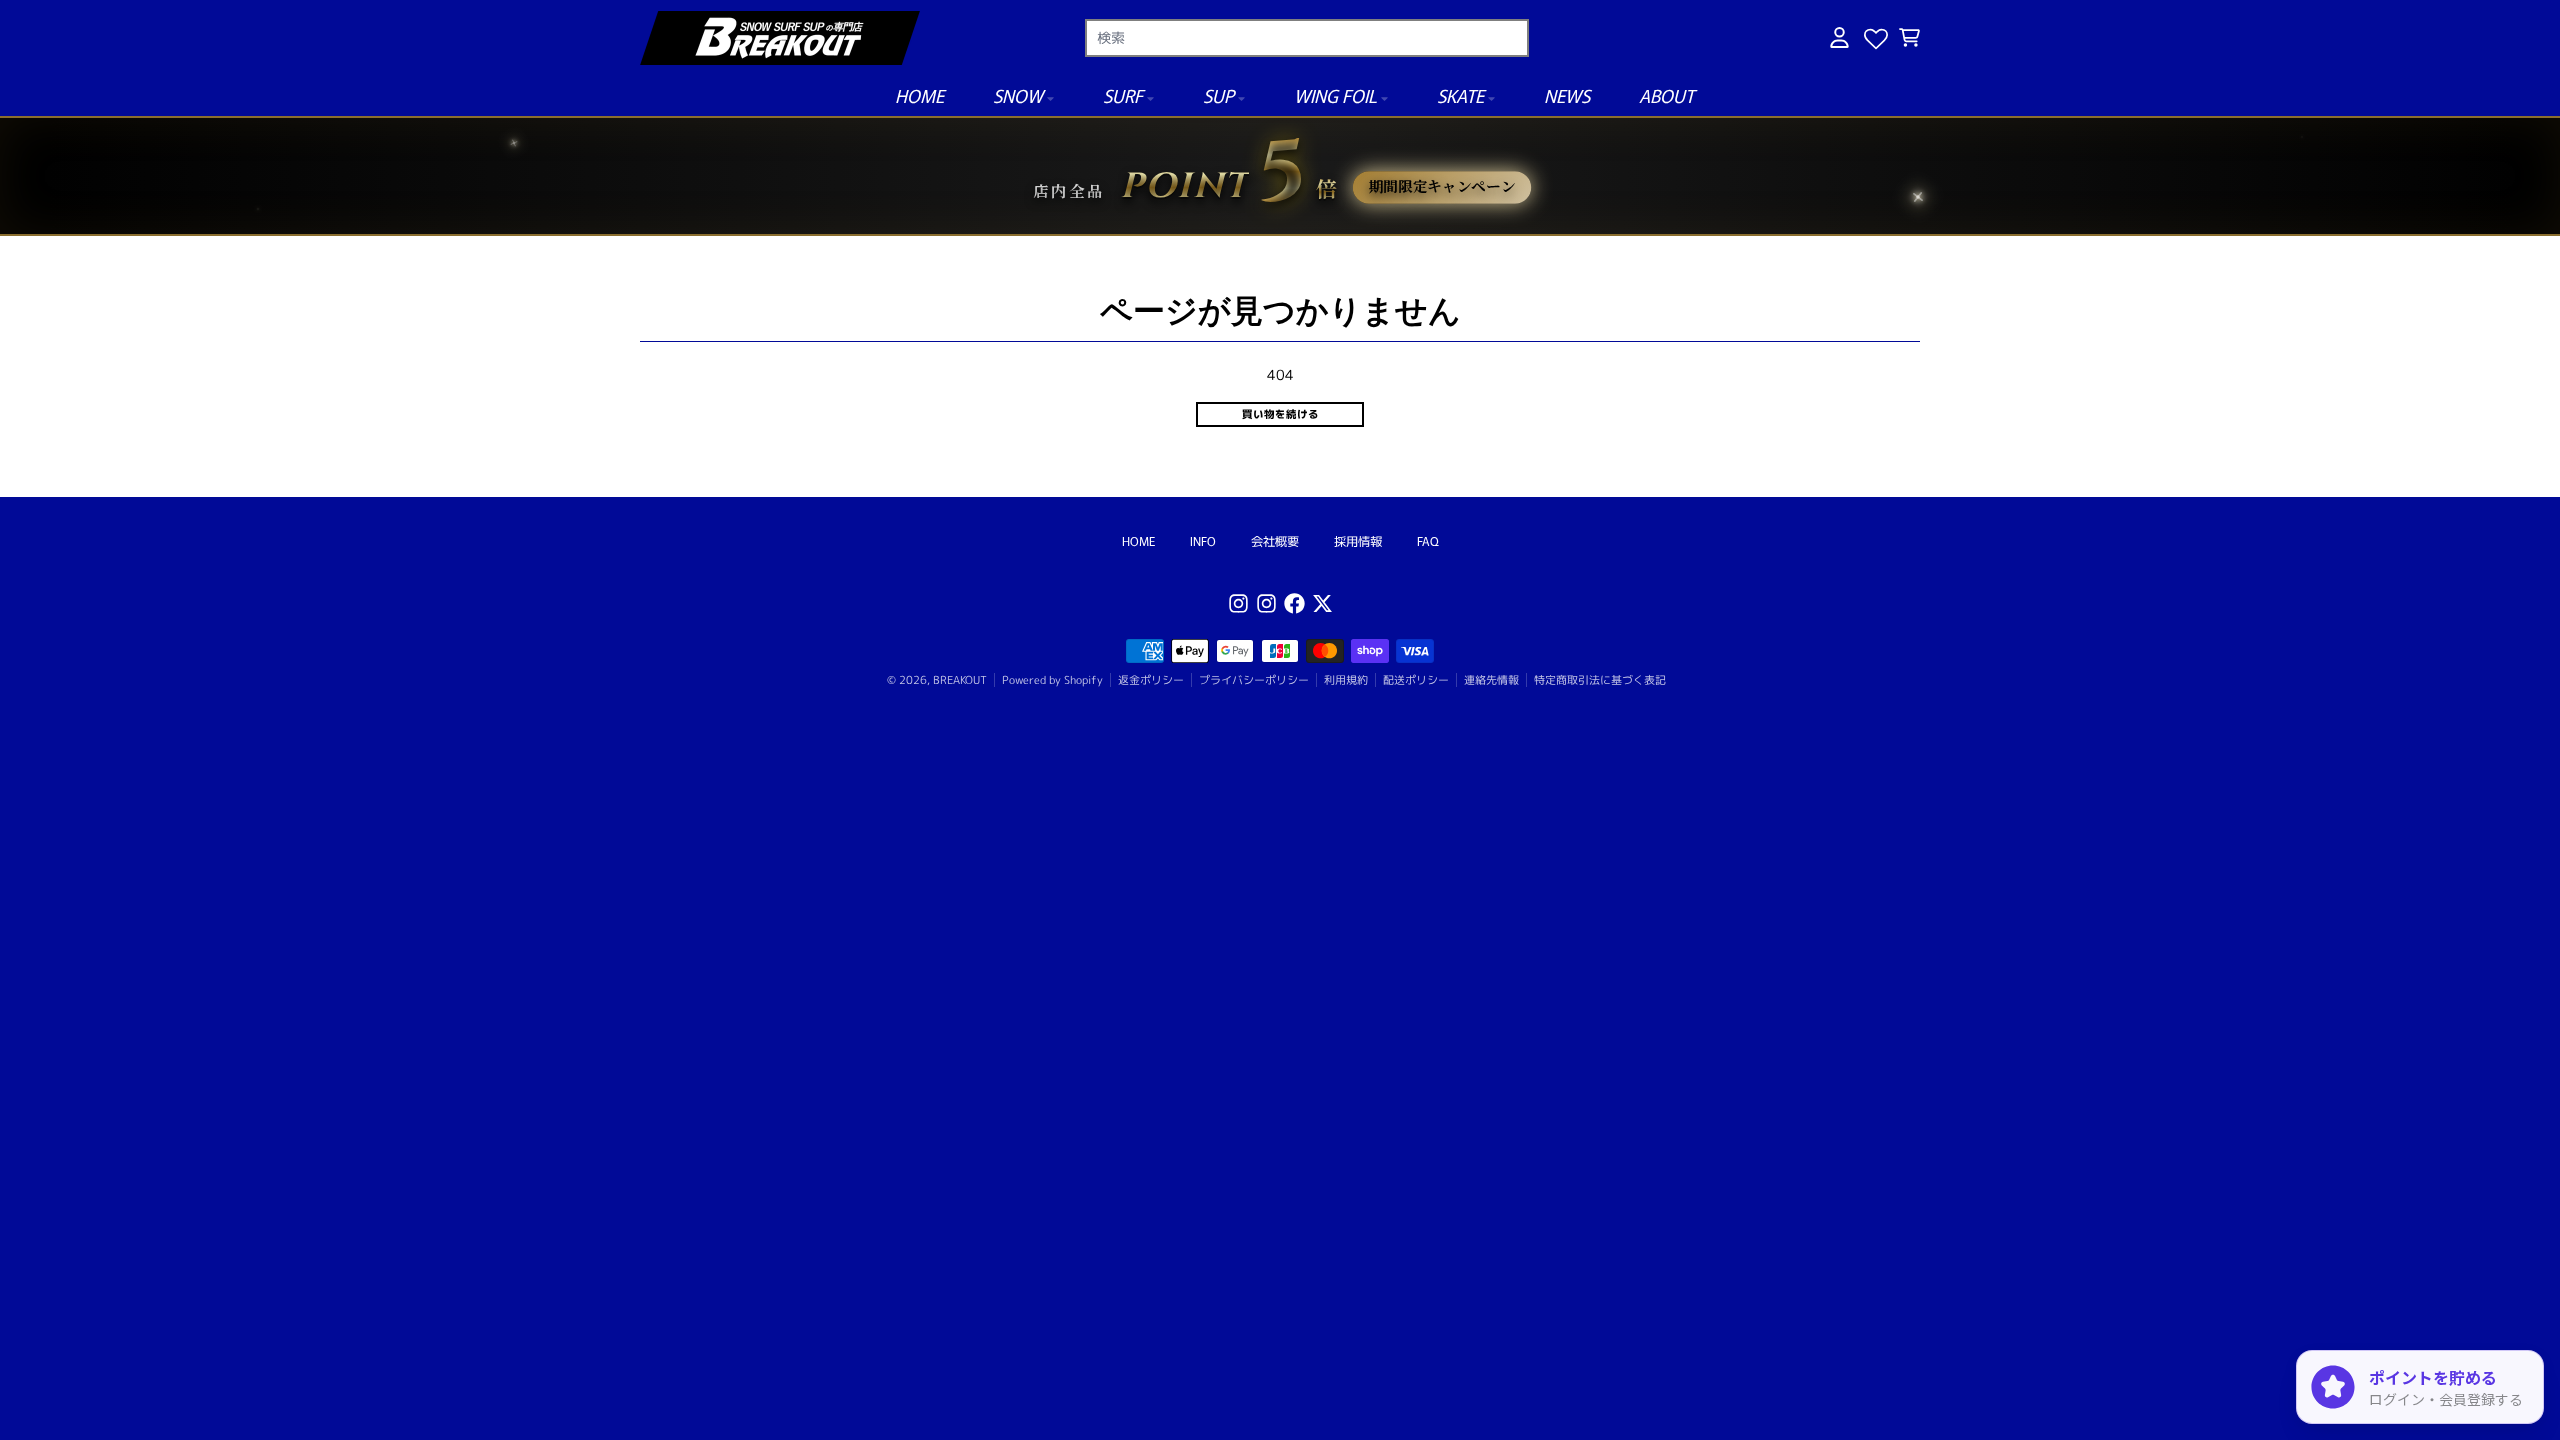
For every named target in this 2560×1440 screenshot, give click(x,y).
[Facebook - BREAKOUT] (1294, 603)
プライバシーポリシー (1254, 680)
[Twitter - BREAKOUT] (1322, 603)
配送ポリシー (1416, 680)
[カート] (1909, 37)
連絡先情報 (1491, 680)
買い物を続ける (1280, 413)
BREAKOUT (960, 680)
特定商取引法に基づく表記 (1600, 680)
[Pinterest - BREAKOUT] (1266, 603)
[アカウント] (1839, 37)
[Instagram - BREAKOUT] (1238, 603)
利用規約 (1346, 680)
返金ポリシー (1151, 680)
